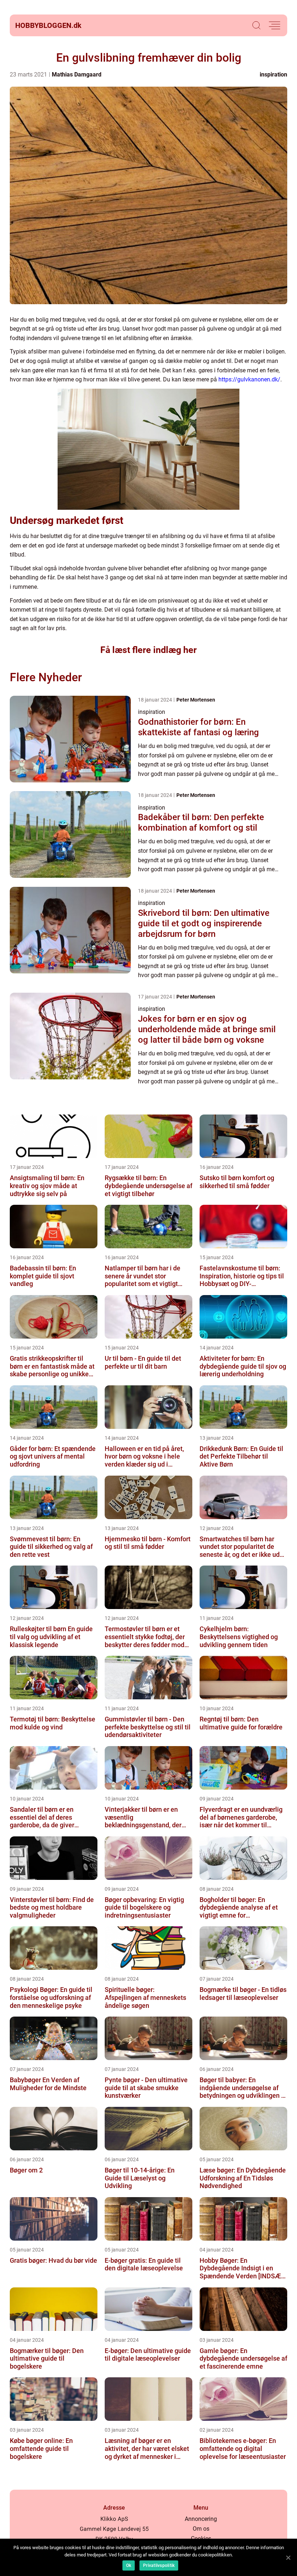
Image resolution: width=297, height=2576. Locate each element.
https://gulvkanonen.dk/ (249, 379)
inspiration (273, 75)
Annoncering (201, 2519)
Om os (201, 2529)
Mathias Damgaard (77, 75)
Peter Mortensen (196, 700)
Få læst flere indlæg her (148, 650)
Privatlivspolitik (159, 2565)
